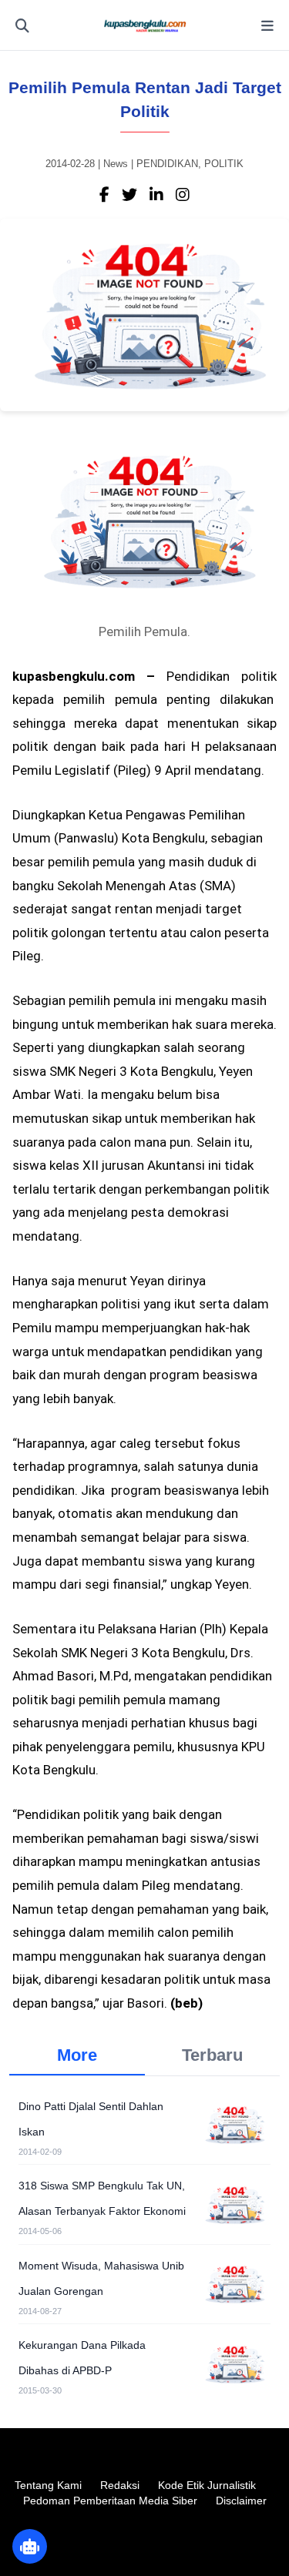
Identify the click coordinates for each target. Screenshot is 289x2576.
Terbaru (212, 2055)
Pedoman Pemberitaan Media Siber (110, 2501)
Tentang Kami (48, 2485)
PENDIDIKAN (167, 164)
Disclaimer (241, 2501)
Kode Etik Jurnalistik (207, 2485)
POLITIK (224, 164)
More (77, 2055)
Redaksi (120, 2485)
